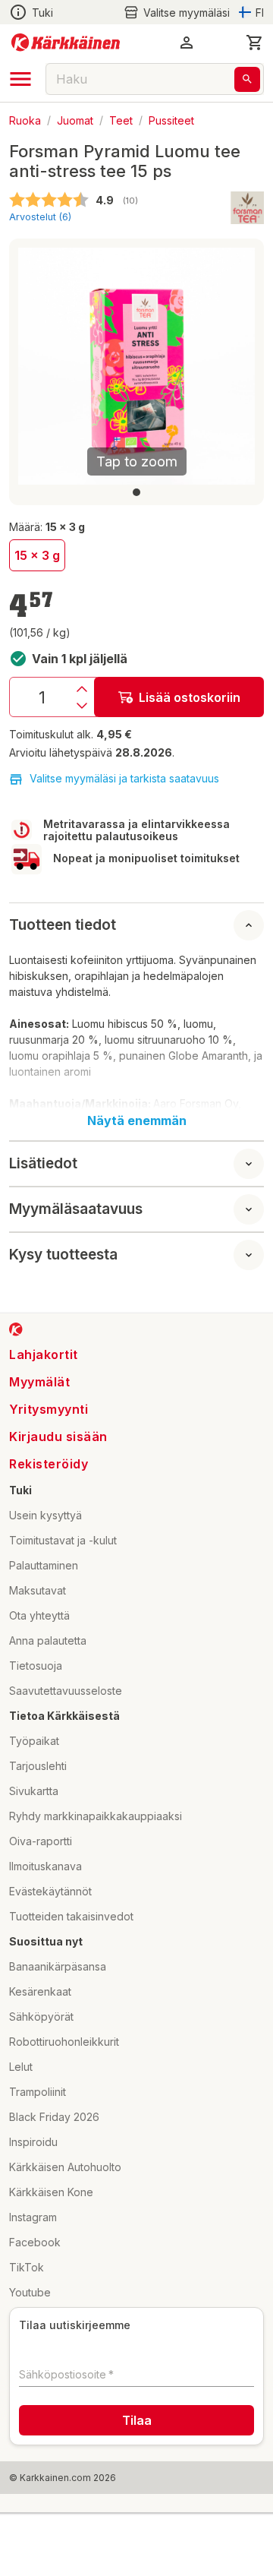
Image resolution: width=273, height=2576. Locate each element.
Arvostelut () (40, 217)
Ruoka (25, 120)
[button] (177, 13)
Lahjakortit (44, 1354)
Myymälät (39, 1382)
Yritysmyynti (49, 1409)
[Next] (234, 366)
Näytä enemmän (137, 1120)
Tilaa (137, 2420)
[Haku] (247, 79)
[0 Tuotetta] (255, 43)
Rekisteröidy (49, 1464)
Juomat (75, 120)
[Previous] (39, 366)
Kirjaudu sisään (58, 1437)
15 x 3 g (37, 555)
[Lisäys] (82, 689)
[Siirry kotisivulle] (66, 43)
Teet (121, 120)
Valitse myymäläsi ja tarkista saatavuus (124, 778)
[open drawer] (20, 79)
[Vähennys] (82, 706)
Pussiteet (171, 120)
